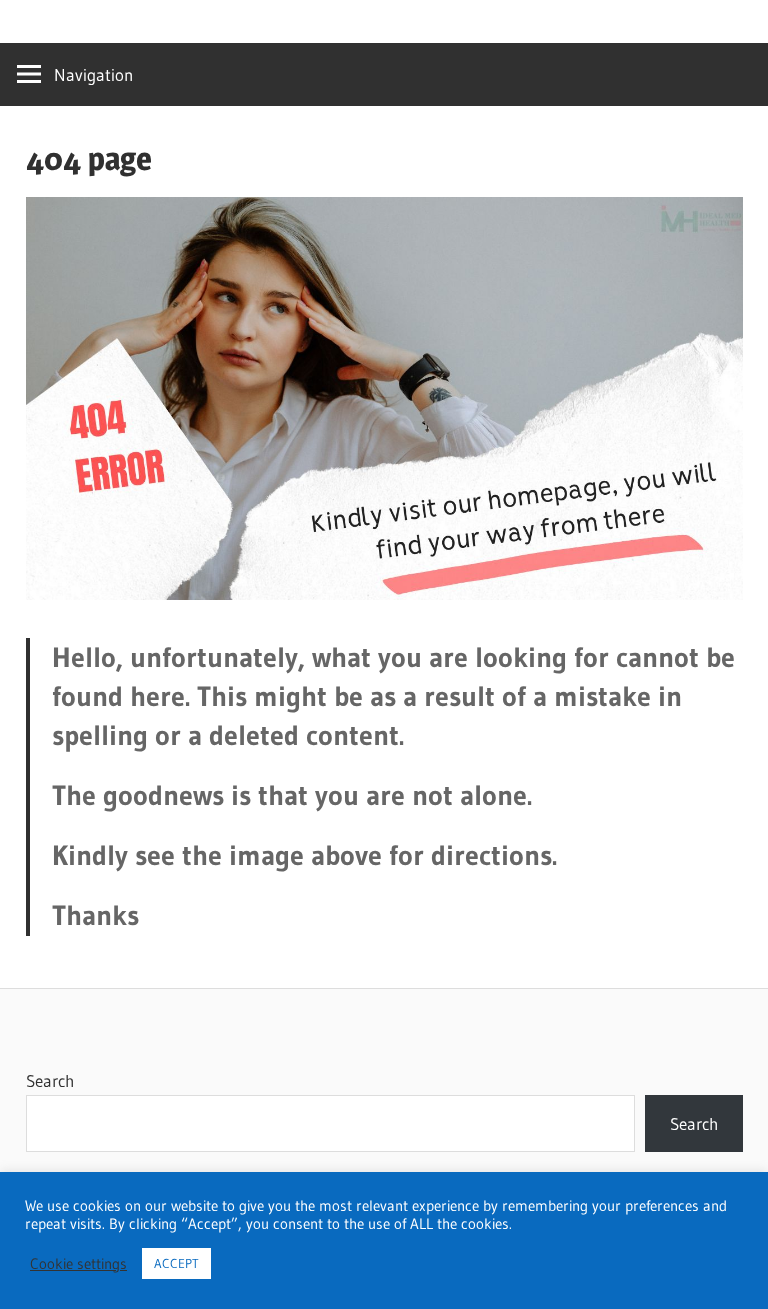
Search (50, 1080)
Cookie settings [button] (78, 1264)
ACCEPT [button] (176, 1263)
